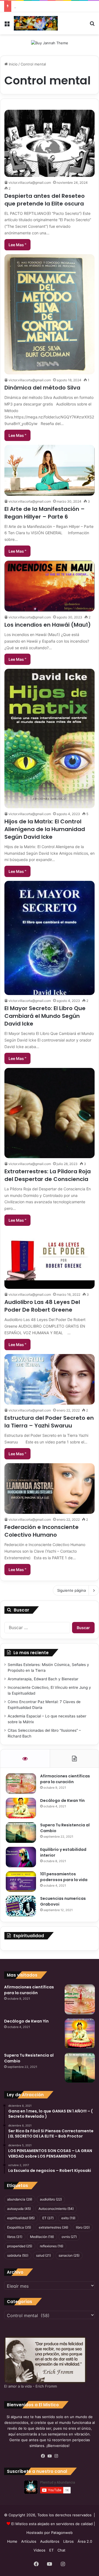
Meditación (42, 2237)
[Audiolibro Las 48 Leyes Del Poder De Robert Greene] (50, 1259)
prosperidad (20, 2246)
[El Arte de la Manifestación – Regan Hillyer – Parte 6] (50, 470)
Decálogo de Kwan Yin (62, 1801)
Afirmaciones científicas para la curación (65, 1779)
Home (12, 2541)
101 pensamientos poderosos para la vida (64, 1877)
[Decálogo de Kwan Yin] (21, 1808)
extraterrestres (53, 2227)
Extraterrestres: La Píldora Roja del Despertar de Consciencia (48, 1175)
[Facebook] (43, 2456)
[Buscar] (92, 25)
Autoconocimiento (56, 2209)
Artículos (29, 2541)
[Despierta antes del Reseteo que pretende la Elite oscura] (50, 143)
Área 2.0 (85, 2541)
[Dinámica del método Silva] (50, 314)
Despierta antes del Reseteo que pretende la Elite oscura (45, 200)
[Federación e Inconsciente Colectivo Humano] (50, 1489)
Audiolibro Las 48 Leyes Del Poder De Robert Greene (42, 1306)
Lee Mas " (17, 245)
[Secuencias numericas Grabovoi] (21, 1906)
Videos (39, 2550)
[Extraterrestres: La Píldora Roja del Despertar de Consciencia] (50, 1113)
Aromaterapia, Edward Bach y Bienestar (43, 1679)
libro (83, 2227)
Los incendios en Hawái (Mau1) (48, 625)
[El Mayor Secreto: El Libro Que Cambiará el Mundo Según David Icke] (50, 938)
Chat (61, 2550)
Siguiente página (71, 1590)
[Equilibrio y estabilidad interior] (21, 1857)
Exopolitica (19, 2227)
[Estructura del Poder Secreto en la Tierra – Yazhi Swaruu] (50, 1379)
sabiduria (18, 2255)
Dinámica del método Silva (42, 388)
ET (48, 2218)
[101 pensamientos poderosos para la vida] (21, 1882)
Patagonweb (62, 2533)
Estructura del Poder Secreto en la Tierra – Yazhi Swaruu (49, 1422)
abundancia (20, 2199)
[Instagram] (56, 2456)
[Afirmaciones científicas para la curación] (21, 1784)
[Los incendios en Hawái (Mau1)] (50, 586)
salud (43, 2255)
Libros (68, 2541)
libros (15, 2237)
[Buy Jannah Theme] (50, 43)
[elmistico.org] (36, 23)
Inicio (13, 64)
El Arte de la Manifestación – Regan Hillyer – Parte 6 (45, 513)
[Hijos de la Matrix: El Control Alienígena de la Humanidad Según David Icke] (50, 738)
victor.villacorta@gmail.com (30, 183)
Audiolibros (50, 2541)
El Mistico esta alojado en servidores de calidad (52, 2524)
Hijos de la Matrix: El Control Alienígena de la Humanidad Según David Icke (45, 829)
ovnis (69, 2237)
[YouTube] (50, 2456)
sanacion (69, 2255)
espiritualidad (21, 2218)
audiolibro (51, 2199)
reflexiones (52, 2246)
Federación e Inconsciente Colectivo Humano (42, 1531)
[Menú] (7, 25)
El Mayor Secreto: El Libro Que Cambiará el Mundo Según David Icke (45, 1016)
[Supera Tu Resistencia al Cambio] (21, 1833)
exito (68, 2218)
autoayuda (19, 2209)
